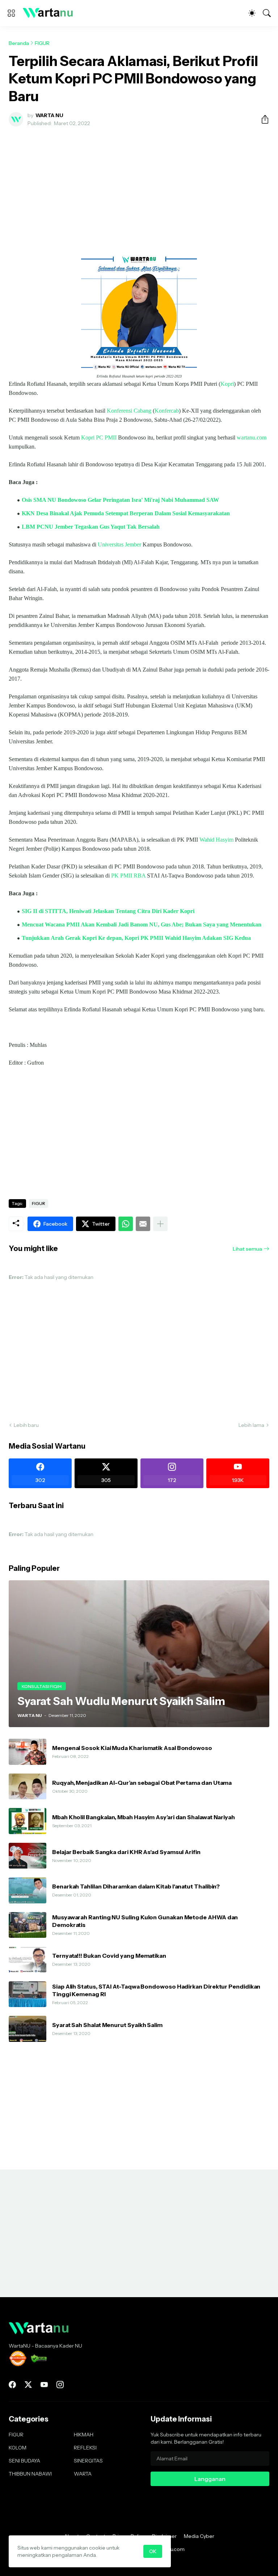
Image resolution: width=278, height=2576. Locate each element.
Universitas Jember (119, 544)
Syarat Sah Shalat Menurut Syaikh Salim (107, 2025)
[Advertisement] (139, 186)
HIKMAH (84, 2435)
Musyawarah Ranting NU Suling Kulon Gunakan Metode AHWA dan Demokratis (145, 1921)
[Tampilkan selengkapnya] (160, 1224)
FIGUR (42, 43)
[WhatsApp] (126, 1224)
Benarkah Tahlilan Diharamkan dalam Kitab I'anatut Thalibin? (136, 1886)
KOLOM (18, 2448)
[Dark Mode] (252, 13)
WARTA (83, 2474)
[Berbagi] (262, 119)
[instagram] (60, 2385)
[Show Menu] (11, 13)
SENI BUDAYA (24, 2461)
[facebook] (12, 2385)
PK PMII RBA (128, 876)
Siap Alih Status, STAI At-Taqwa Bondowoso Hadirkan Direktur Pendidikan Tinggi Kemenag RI (156, 1990)
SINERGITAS (88, 2461)
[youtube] (44, 2385)
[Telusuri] (267, 13)
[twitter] (28, 2385)
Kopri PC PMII (99, 437)
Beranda (19, 43)
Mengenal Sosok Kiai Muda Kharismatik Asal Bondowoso (132, 1748)
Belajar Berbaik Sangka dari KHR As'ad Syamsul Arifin (126, 1852)
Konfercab (167, 411)
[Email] (143, 1224)
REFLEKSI (85, 2448)
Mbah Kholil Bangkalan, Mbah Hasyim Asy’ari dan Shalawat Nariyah (144, 1817)
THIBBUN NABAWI (30, 2474)
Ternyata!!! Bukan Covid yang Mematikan (109, 1956)
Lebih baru (26, 1425)
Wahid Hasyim (216, 840)
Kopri (227, 384)
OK (153, 2551)
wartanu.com (252, 437)
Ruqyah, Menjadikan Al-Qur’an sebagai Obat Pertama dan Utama (142, 1783)
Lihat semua (247, 1249)
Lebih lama (251, 1425)
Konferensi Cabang (129, 411)
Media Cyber (199, 2536)
